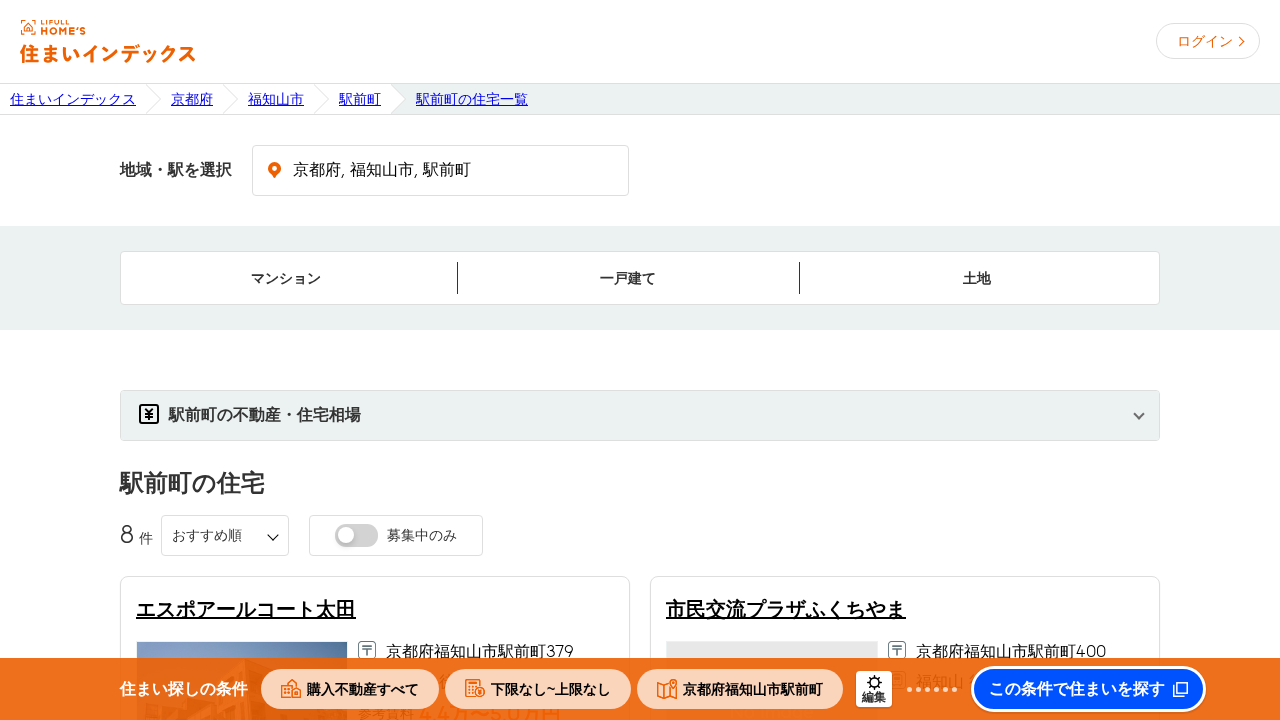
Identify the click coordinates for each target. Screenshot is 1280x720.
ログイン (1205, 41)
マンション (286, 278)
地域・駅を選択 (176, 170)
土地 (977, 278)
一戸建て (628, 278)
